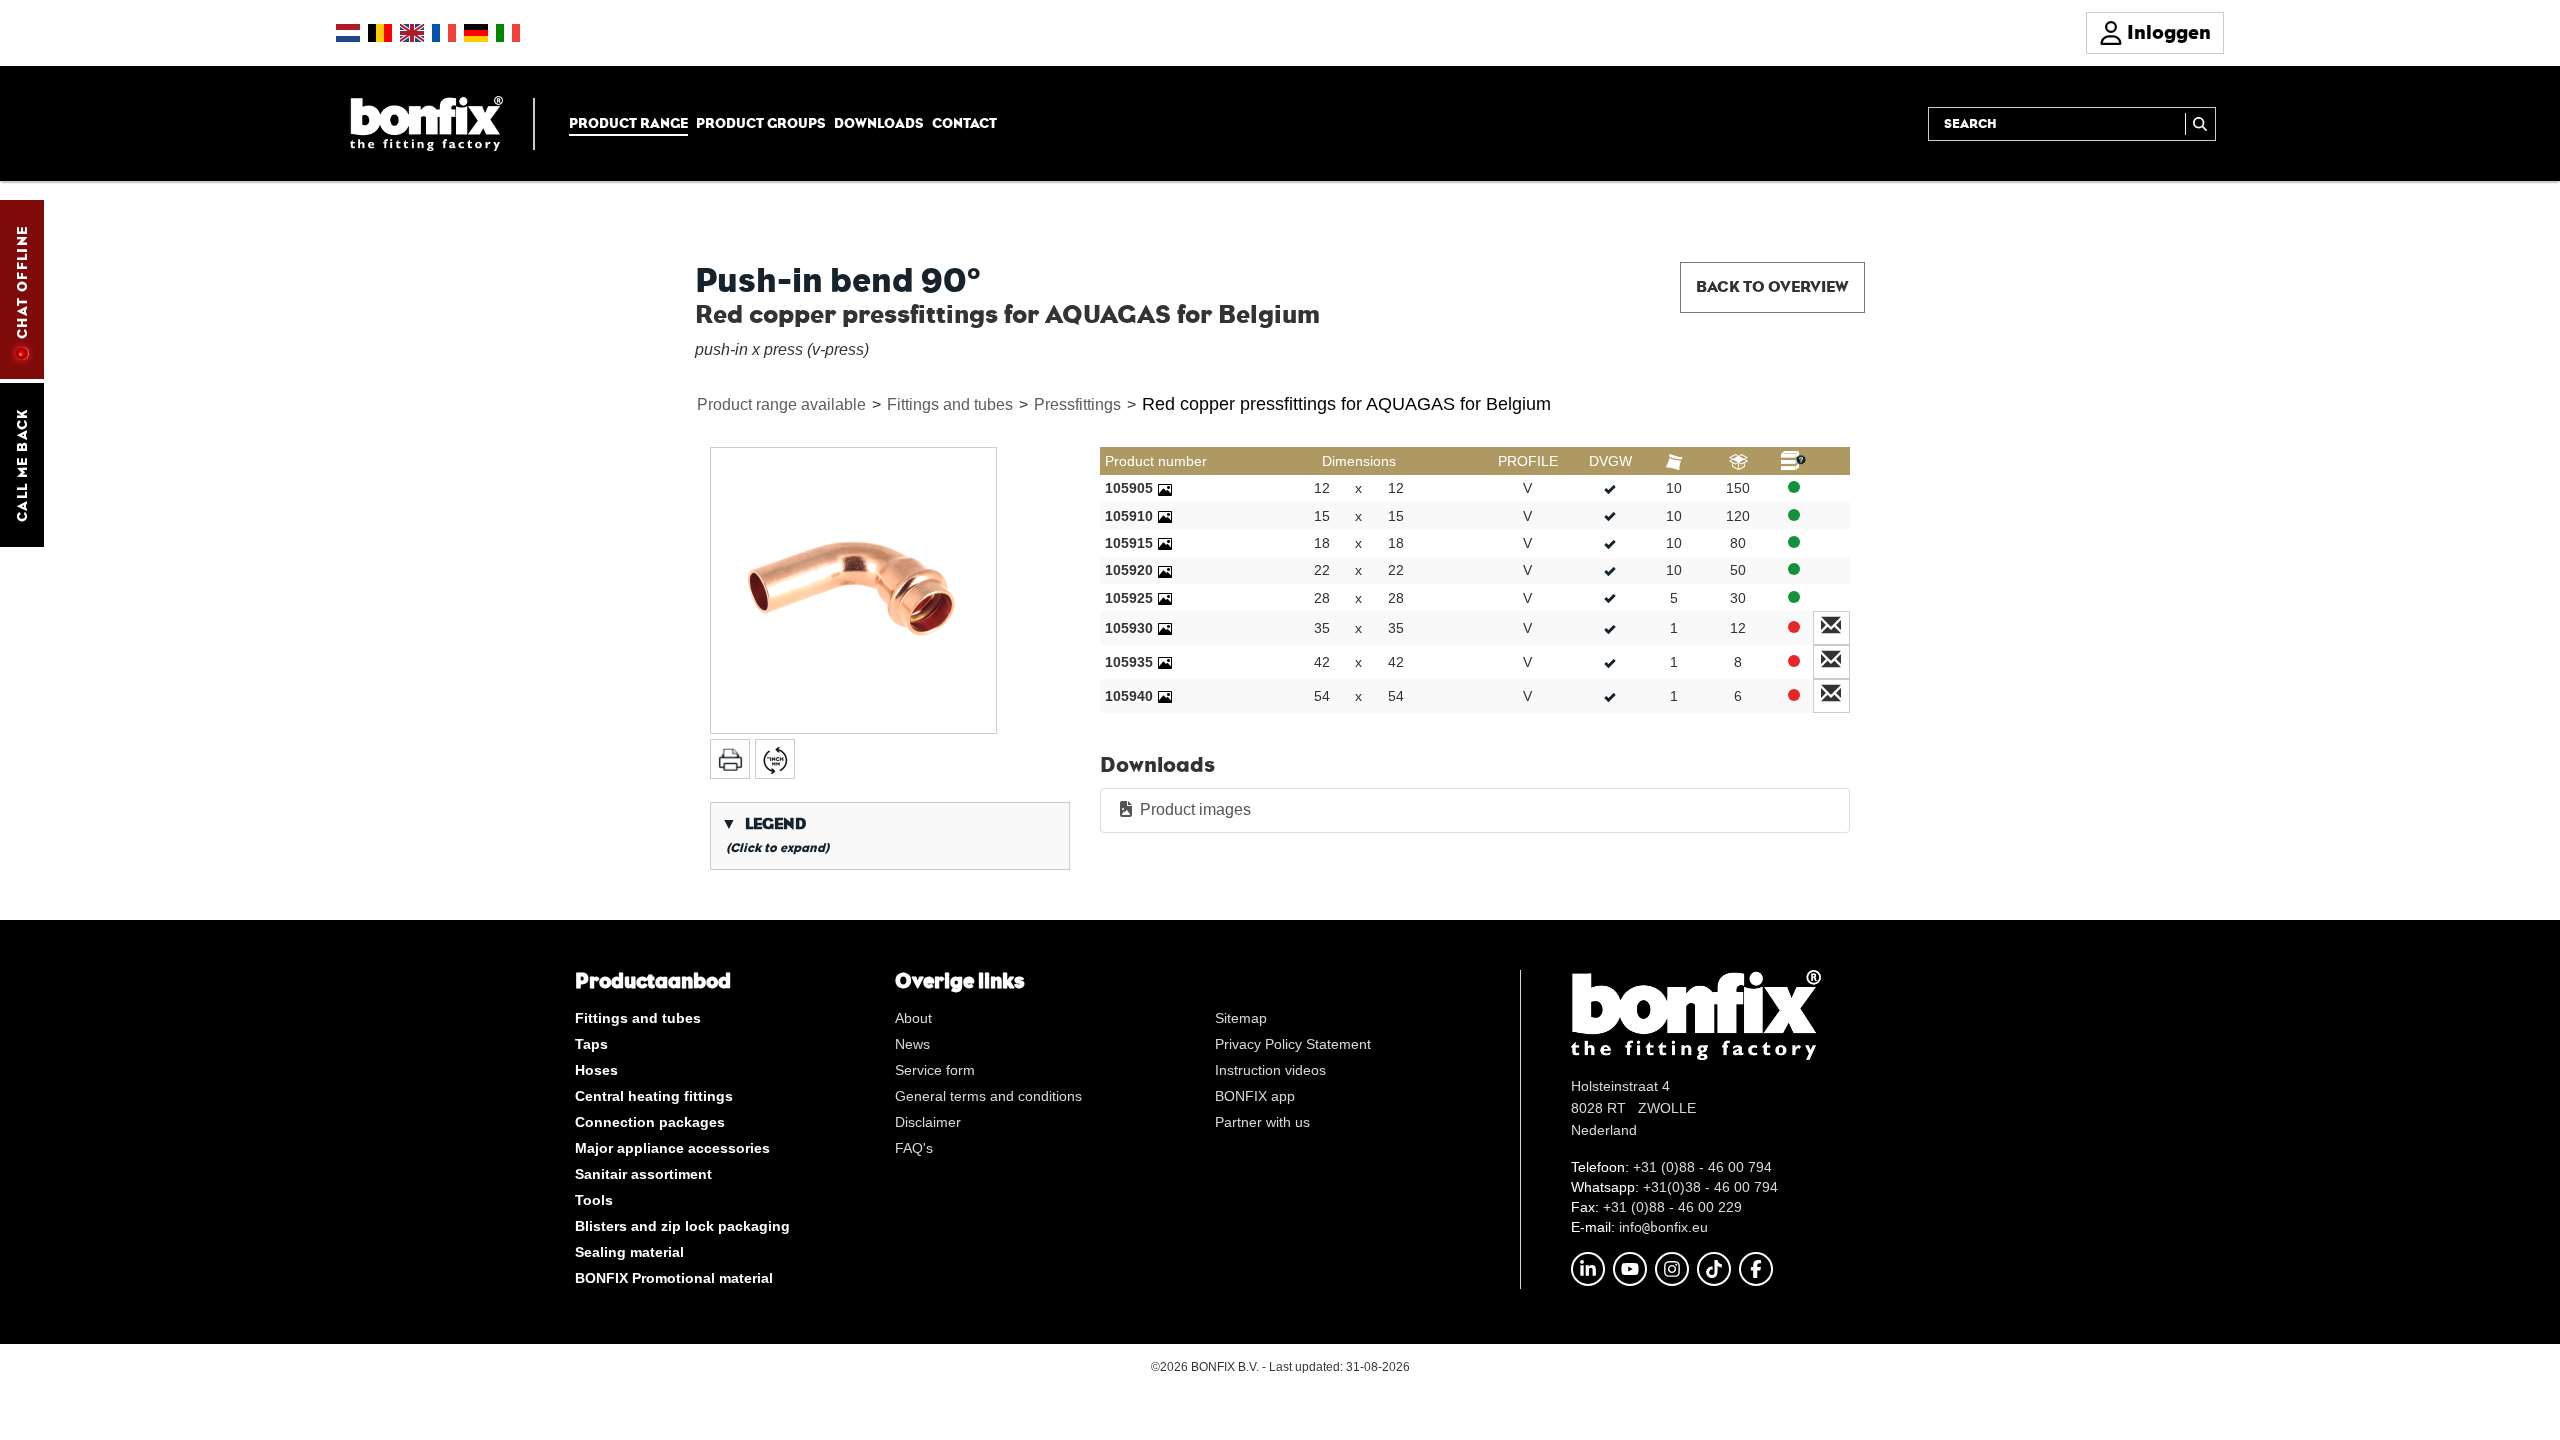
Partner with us (1262, 1122)
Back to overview (1772, 286)
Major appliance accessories (672, 1148)
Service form (935, 1070)
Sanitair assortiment (643, 1174)
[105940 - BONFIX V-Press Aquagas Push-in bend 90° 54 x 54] (1165, 696)
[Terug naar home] (426, 122)
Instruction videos (1270, 1070)
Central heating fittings (654, 1096)
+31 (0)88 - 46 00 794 (1702, 1167)
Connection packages (650, 1122)
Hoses (596, 1070)
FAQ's (914, 1148)
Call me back (22, 465)
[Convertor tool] (775, 759)
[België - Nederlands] (380, 33)
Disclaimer (928, 1122)
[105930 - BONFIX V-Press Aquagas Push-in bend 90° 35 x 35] (1165, 628)
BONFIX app (1255, 1096)
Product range (628, 123)
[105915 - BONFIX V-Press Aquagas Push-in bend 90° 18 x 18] (1165, 543)
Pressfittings (1077, 404)
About (913, 1018)
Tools (594, 1200)
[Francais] (444, 33)
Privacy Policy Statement (1293, 1044)
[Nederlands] (348, 33)
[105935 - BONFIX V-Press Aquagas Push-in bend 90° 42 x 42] (1165, 662)
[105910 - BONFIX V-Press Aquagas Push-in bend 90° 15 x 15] (1165, 516)
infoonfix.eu (1663, 1227)
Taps (591, 1044)
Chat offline (22, 282)
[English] (412, 33)
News (912, 1044)
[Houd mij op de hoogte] (1832, 628)
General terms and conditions (988, 1096)
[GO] (2200, 124)
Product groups (761, 123)
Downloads (879, 123)
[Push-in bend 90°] (853, 590)
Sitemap (1241, 1018)
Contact (964, 123)
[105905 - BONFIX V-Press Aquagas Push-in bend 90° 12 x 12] (1165, 488)
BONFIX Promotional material (674, 1278)
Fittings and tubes (950, 404)
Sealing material (629, 1252)
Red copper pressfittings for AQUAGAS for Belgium (1346, 404)
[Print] (730, 759)
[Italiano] (508, 33)
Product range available (781, 404)
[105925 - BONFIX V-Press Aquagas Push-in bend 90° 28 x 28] (1165, 598)
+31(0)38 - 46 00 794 (1710, 1187)
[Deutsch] (476, 33)
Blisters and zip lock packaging (682, 1226)
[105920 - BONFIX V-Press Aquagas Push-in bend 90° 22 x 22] (1165, 570)
